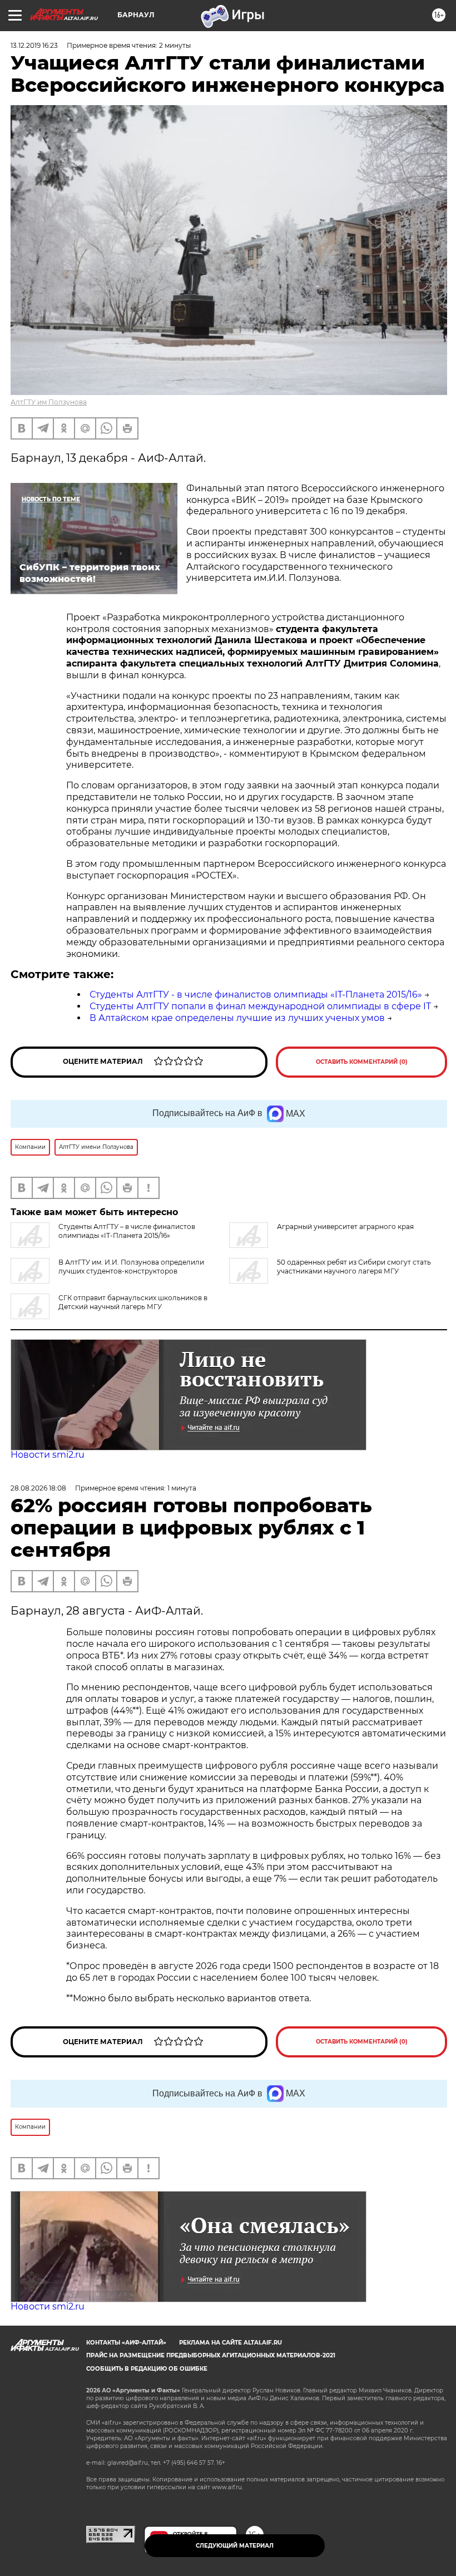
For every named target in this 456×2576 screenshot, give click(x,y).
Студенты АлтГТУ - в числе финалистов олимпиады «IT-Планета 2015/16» (256, 995)
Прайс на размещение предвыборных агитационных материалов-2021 (211, 2355)
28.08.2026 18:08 (38, 1488)
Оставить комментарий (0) (362, 1062)
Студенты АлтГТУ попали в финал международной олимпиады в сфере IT (260, 1006)
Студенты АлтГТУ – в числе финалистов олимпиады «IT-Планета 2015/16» (127, 1231)
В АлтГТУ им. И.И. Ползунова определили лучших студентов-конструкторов (131, 1267)
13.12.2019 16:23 (34, 45)
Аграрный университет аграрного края (345, 1227)
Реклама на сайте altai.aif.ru (231, 2343)
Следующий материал (235, 2546)
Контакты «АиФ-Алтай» (126, 2343)
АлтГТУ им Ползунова (49, 402)
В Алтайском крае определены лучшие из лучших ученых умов (237, 1018)
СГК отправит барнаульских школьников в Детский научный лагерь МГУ (133, 1302)
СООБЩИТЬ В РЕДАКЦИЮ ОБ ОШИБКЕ (147, 2369)
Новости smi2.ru (48, 1455)
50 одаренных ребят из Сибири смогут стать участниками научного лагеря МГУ (354, 1267)
